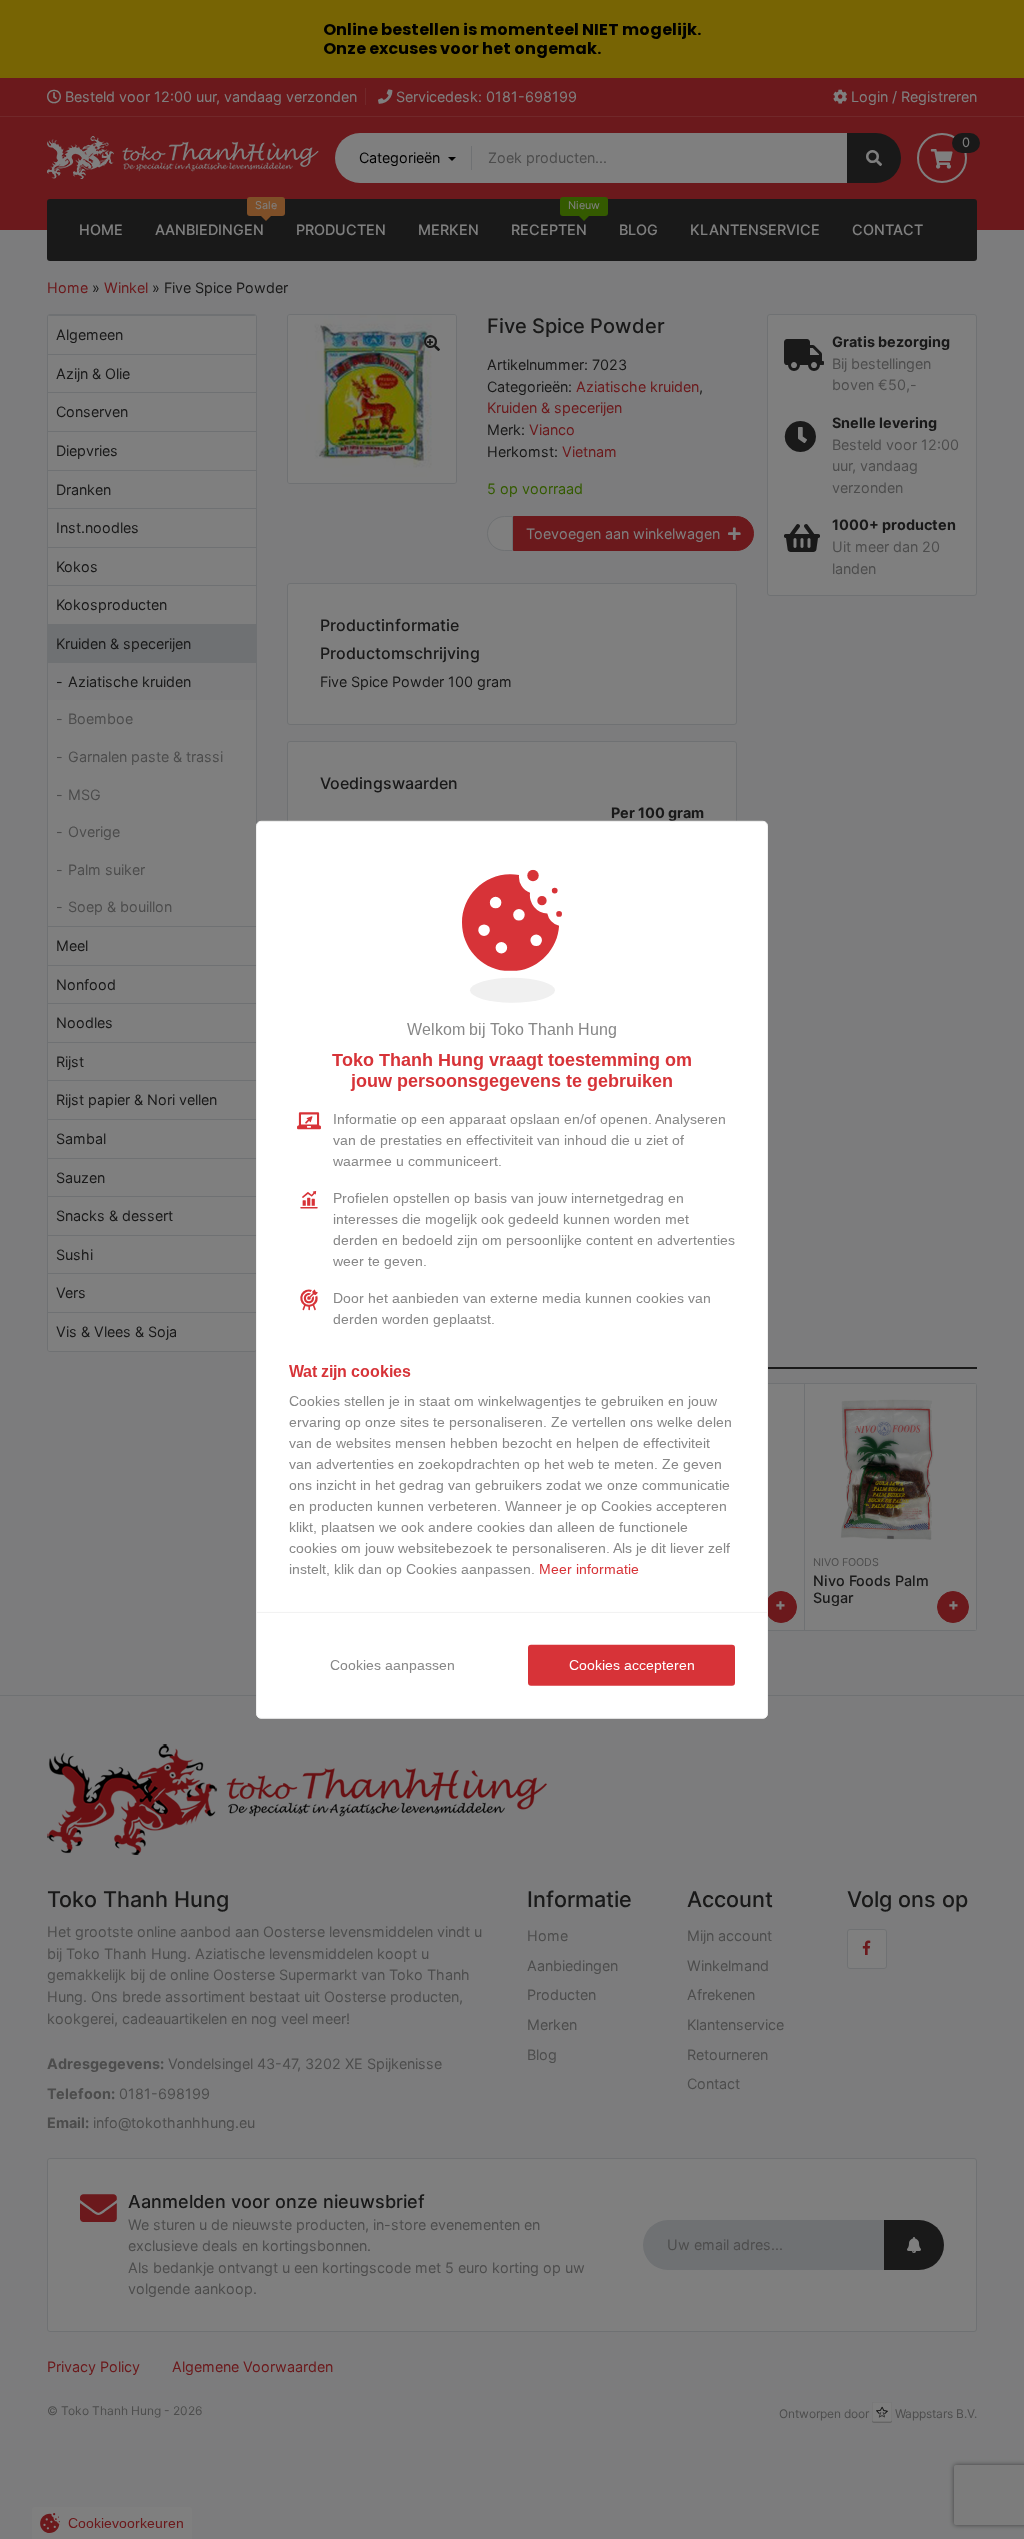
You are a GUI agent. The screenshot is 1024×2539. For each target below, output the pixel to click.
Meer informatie (589, 1569)
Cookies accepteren (632, 1665)
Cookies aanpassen (392, 1665)
